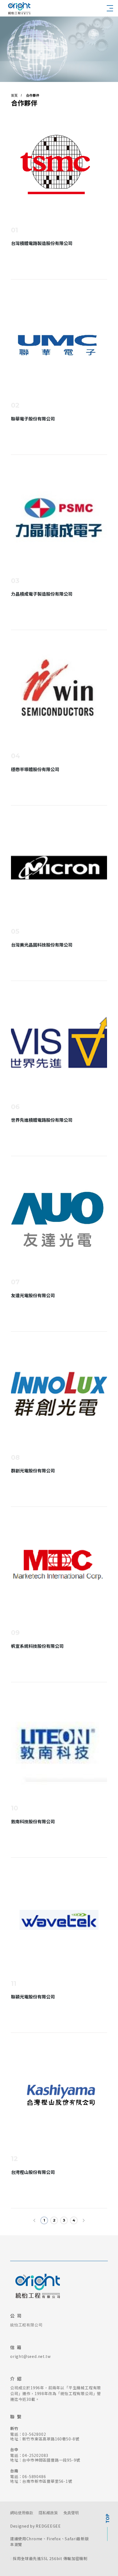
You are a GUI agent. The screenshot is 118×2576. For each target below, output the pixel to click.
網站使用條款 (22, 2513)
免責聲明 (71, 2513)
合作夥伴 (33, 95)
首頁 (14, 95)
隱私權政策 (48, 2513)
